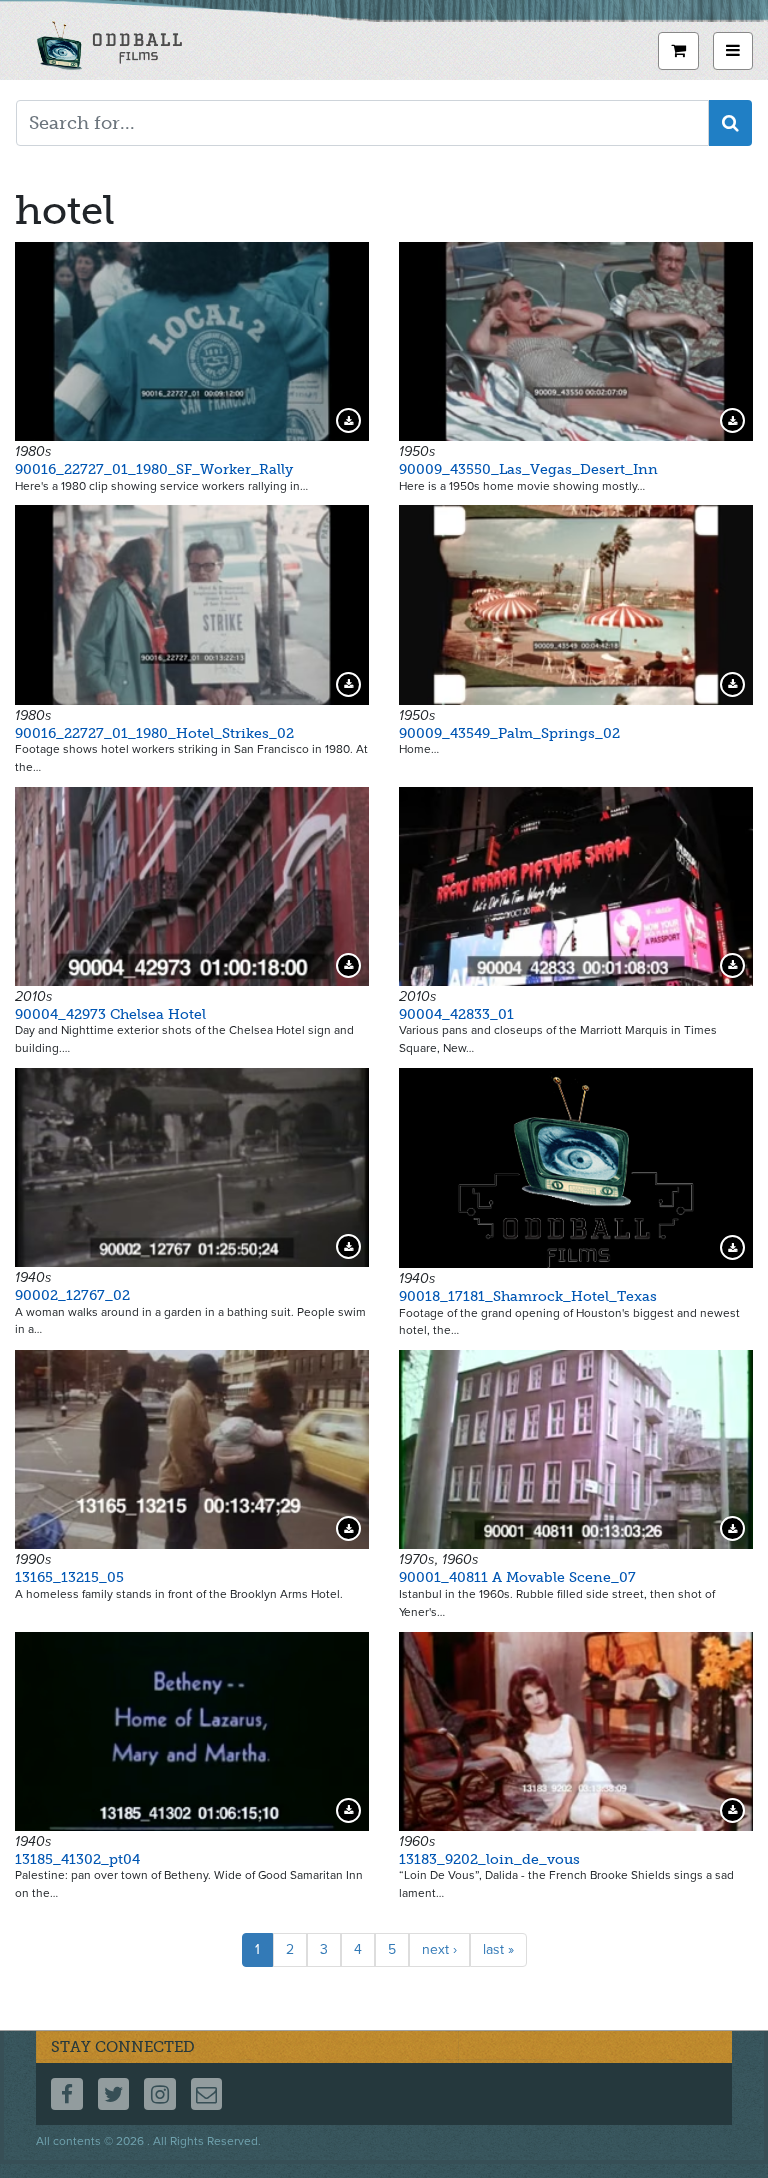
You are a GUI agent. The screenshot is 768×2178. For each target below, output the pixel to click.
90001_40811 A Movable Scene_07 (517, 1577)
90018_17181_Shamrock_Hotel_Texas (528, 1296)
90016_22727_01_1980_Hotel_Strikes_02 (154, 733)
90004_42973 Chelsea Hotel (110, 1014)
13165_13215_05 (69, 1577)
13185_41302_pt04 (77, 1859)
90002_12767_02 (72, 1295)
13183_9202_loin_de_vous (489, 1859)
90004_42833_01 (456, 1014)
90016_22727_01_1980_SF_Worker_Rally (154, 469)
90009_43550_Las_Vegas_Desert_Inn (528, 469)
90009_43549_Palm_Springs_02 (509, 733)
